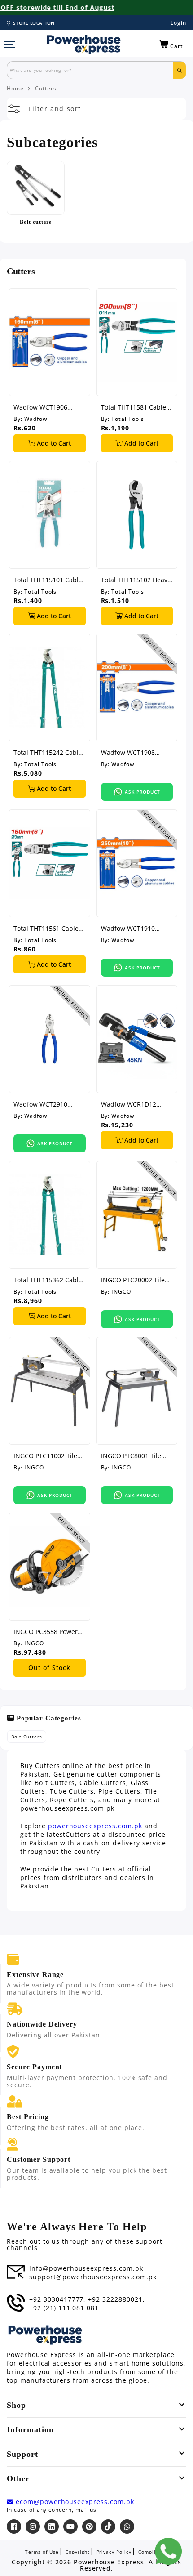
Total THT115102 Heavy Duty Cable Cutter (136, 580)
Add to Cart (53, 443)
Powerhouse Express (109, 2562)
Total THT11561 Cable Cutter (46, 928)
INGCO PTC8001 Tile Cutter (131, 1456)
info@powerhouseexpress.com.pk (86, 2268)
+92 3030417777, (57, 2299)
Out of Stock (49, 1667)
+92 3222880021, (116, 2299)
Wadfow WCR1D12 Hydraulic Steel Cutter (134, 1104)
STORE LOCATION (34, 23)
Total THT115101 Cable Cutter (48, 580)
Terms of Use (42, 2552)
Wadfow (36, 419)
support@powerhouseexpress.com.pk (93, 2277)
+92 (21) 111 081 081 (64, 2308)
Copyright (78, 2552)
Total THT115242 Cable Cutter (48, 752)
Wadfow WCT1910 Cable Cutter (128, 928)
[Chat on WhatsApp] (168, 2551)
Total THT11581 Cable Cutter (134, 407)
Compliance (153, 2552)
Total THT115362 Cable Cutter (48, 1280)
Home (15, 89)
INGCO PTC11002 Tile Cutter (45, 1456)
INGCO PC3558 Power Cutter (46, 1632)
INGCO (121, 1292)
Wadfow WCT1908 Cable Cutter (128, 752)
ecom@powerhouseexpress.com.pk (74, 2502)
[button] (171, 45)
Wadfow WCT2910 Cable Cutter (40, 1104)
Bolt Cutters (27, 1737)
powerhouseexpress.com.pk (95, 1826)
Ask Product (143, 792)
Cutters (46, 89)
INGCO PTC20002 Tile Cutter (133, 1280)
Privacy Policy (114, 2552)
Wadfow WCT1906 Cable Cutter (40, 407)
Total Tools (128, 419)
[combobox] (90, 70)
